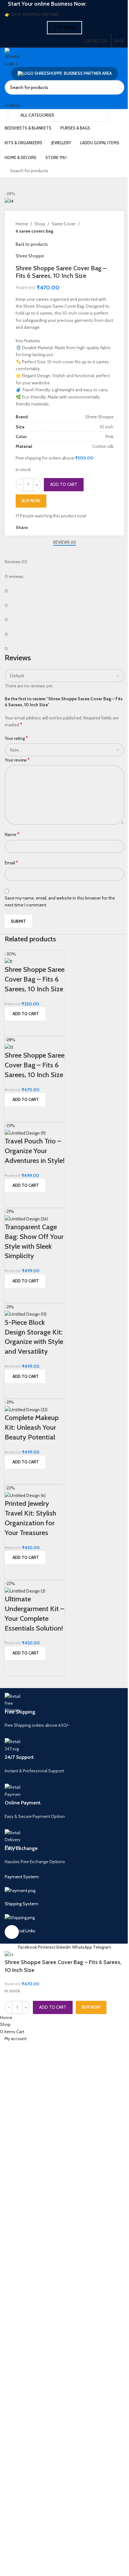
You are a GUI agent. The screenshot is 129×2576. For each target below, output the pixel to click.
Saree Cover (64, 224)
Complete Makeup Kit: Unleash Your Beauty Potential (32, 1427)
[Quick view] (13, 1028)
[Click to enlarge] (12, 1932)
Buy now (31, 501)
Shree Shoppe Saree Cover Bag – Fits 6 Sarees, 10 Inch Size (35, 979)
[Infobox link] (64, 1711)
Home (22, 224)
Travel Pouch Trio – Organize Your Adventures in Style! (35, 1151)
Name (12, 834)
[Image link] (20, 1890)
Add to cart (64, 484)
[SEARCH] (117, 87)
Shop (40, 224)
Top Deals (64, 27)
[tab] (65, 542)
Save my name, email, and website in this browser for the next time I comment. (60, 901)
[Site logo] (12, 57)
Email (11, 863)
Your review (17, 760)
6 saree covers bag (34, 231)
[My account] (6, 98)
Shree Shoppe (30, 256)
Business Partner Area (88, 73)
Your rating (16, 738)
